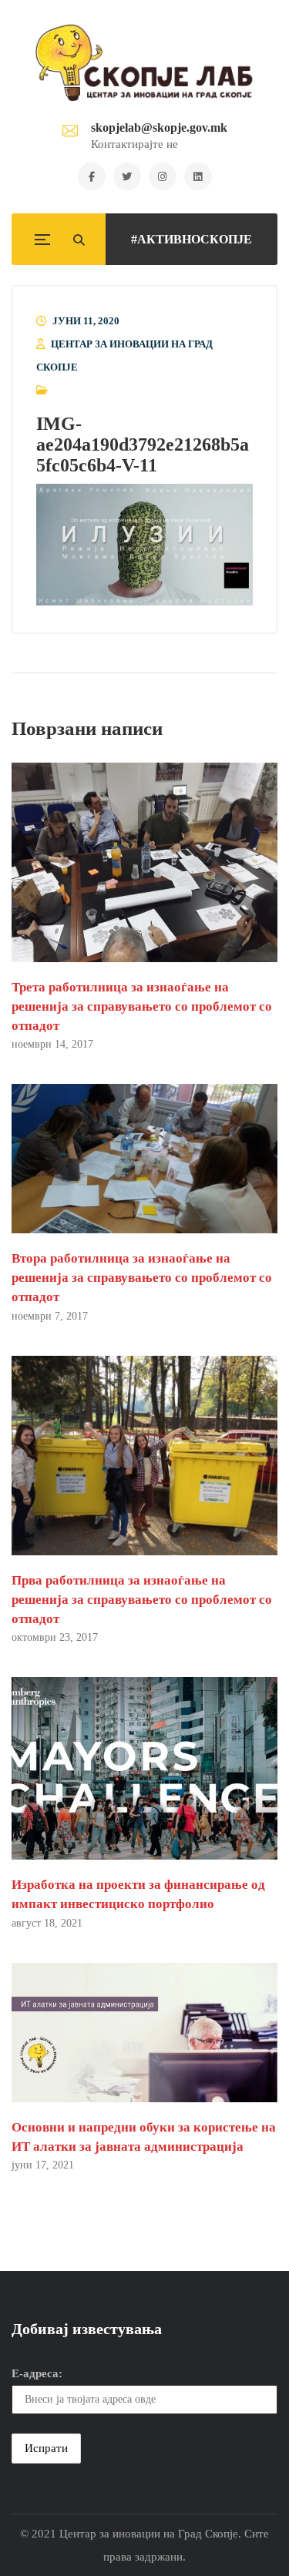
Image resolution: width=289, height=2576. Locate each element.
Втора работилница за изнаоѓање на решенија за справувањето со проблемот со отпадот (142, 1278)
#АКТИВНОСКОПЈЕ (192, 239)
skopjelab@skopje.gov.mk (159, 127)
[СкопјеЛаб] (144, 62)
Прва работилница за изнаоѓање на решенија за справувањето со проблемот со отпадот (142, 1600)
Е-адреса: (37, 2373)
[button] (144, 545)
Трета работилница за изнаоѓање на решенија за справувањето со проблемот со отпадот (142, 1006)
